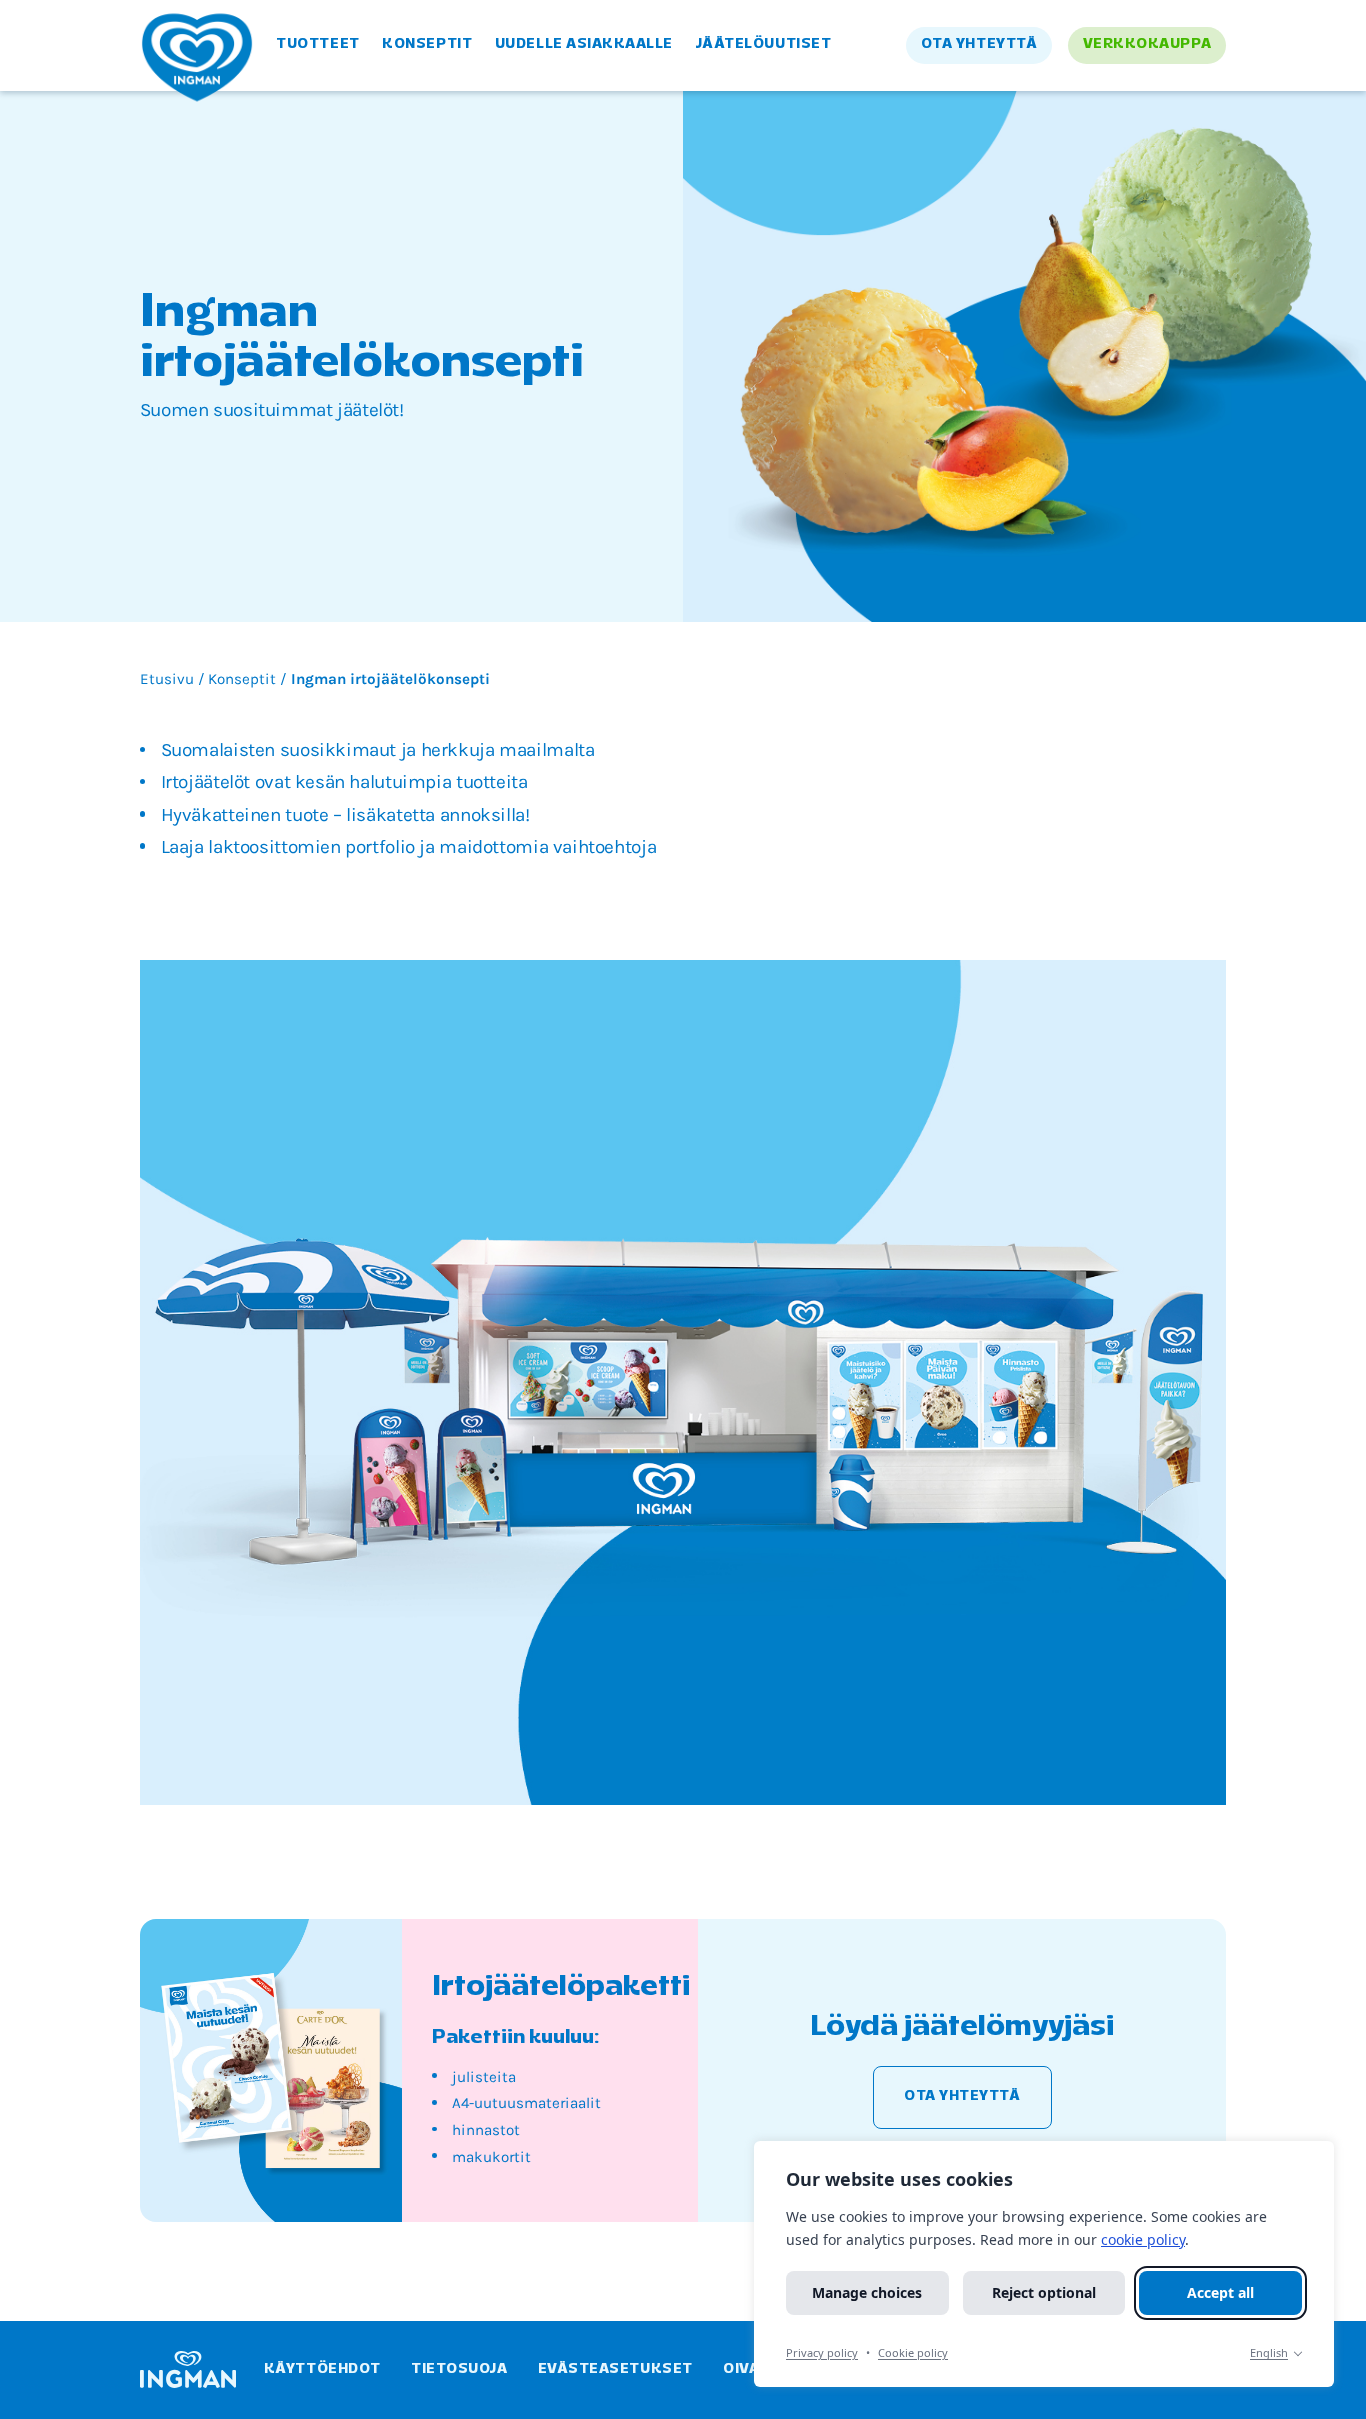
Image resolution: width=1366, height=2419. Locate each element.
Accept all (1220, 2292)
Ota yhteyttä (979, 44)
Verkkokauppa (1147, 44)
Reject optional (1044, 2292)
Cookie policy (913, 2352)
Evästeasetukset (615, 2369)
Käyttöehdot (322, 2369)
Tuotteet (317, 44)
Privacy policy (822, 2352)
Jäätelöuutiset (763, 44)
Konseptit (427, 44)
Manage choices (867, 2292)
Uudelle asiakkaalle (584, 44)
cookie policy (1143, 2239)
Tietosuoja (459, 2369)
